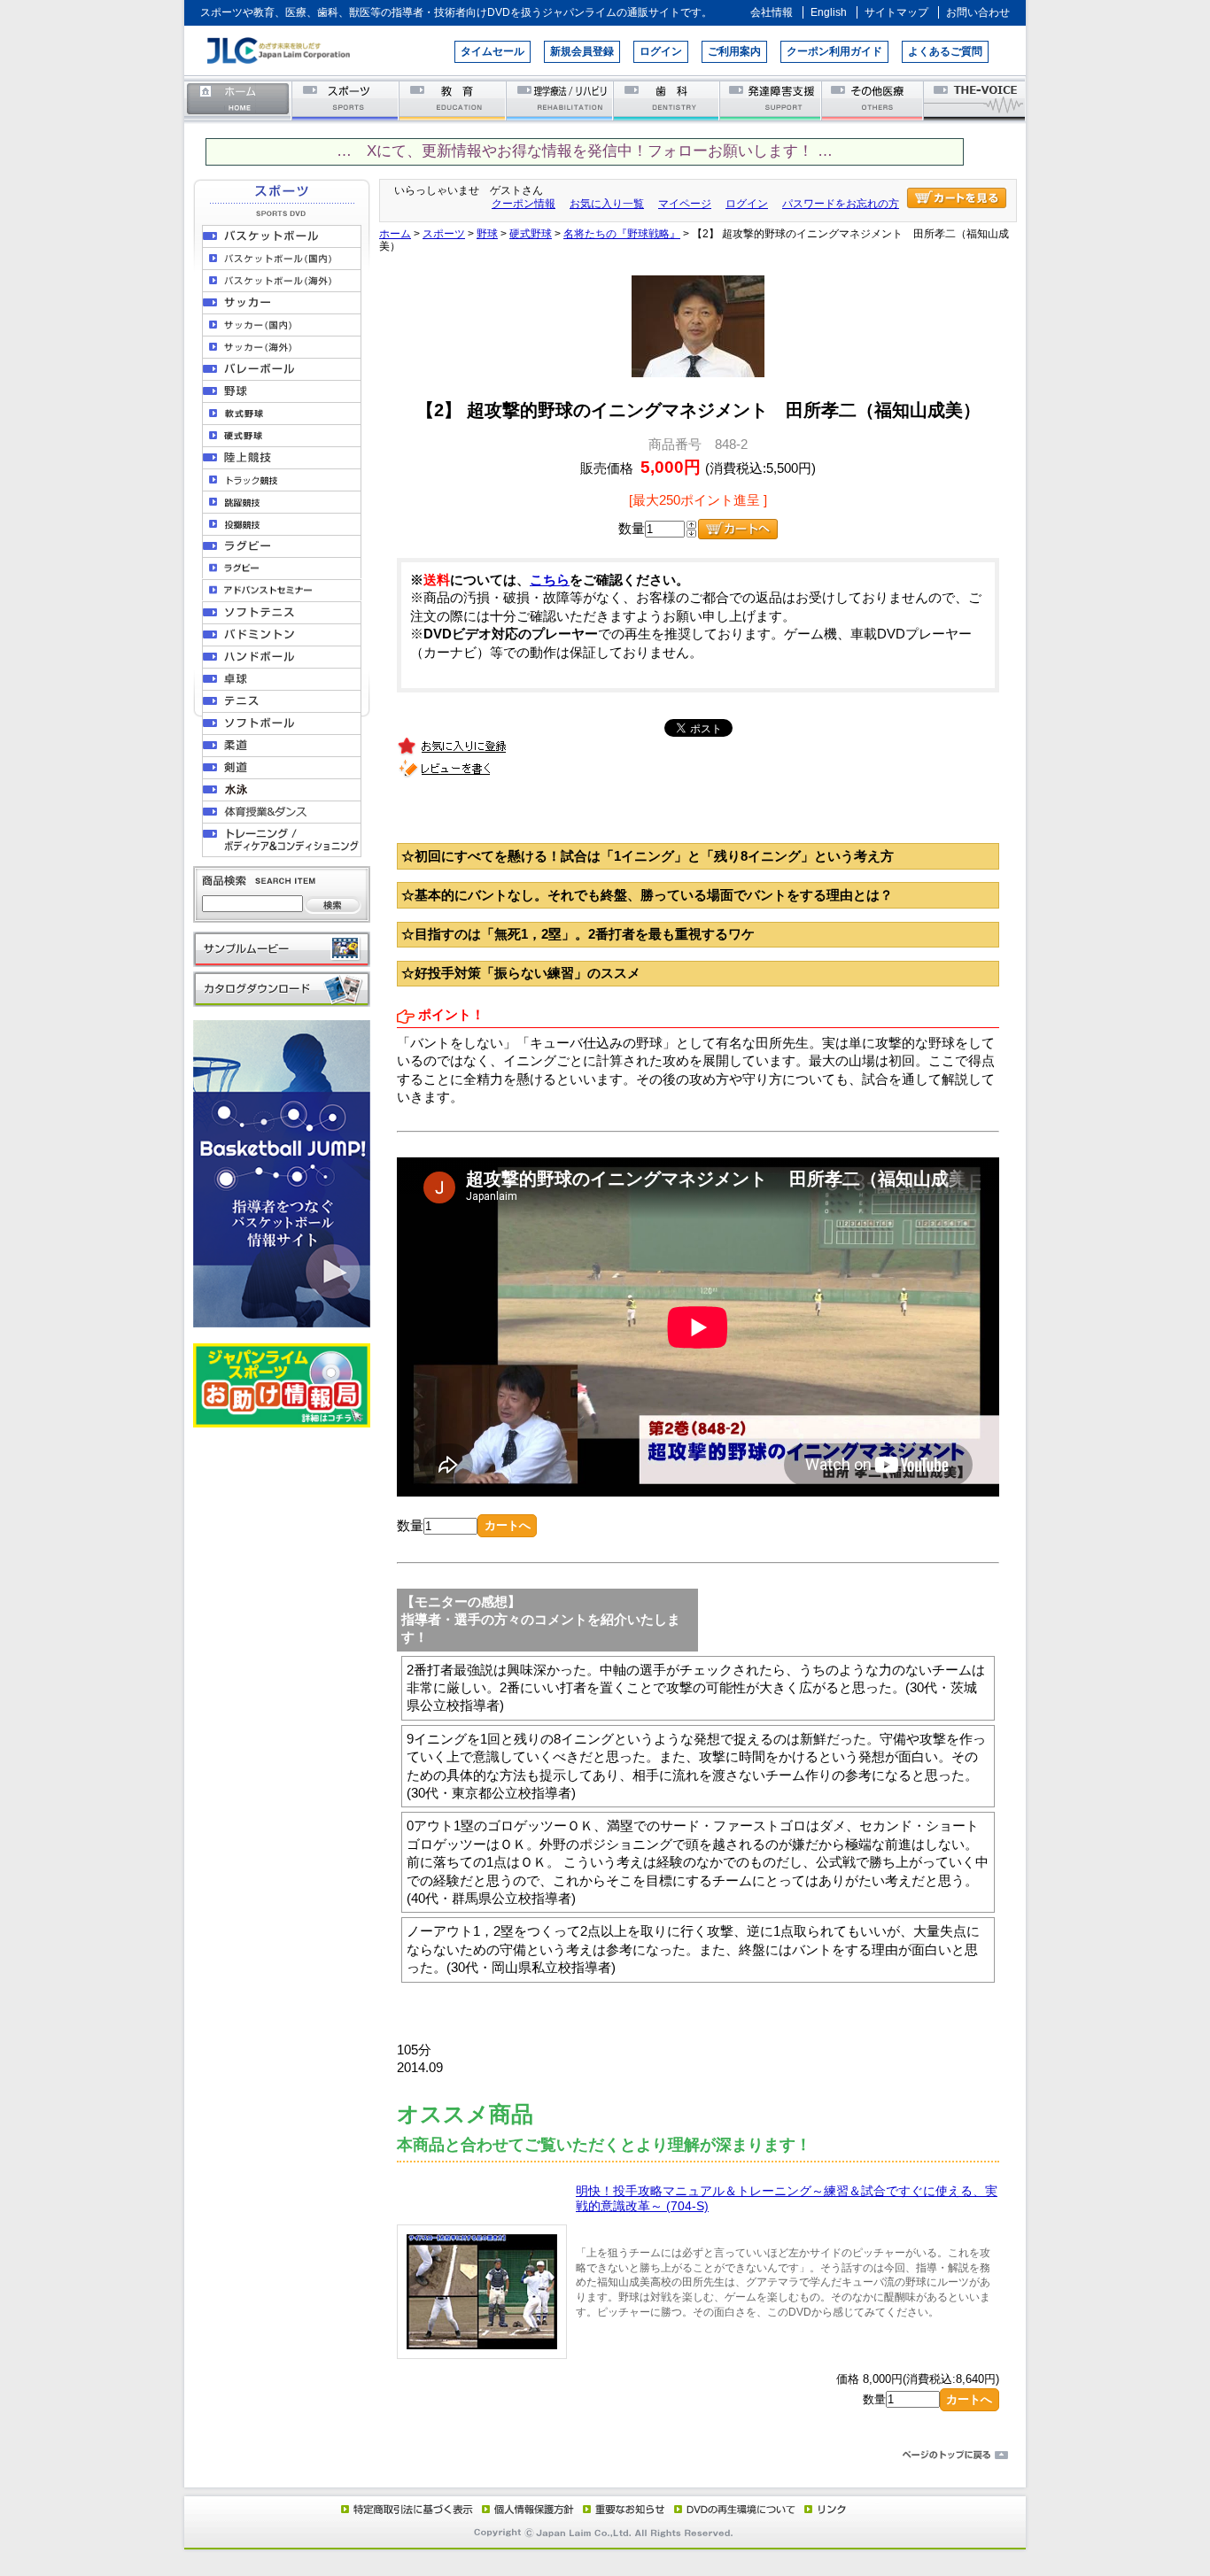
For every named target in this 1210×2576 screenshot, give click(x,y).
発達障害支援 (772, 100)
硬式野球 (531, 234)
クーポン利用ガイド (834, 51)
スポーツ (346, 100)
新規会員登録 (582, 51)
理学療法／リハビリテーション (560, 100)
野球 (487, 234)
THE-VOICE (975, 100)
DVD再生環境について (736, 2509)
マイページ (685, 204)
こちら (550, 580)
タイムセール (493, 51)
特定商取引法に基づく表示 (406, 2509)
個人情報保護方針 (525, 2509)
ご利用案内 (734, 51)
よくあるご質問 (945, 51)
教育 (453, 100)
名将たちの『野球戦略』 (622, 234)
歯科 (667, 100)
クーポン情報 (524, 204)
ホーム (238, 100)
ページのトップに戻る (605, 2456)
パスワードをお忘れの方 (841, 204)
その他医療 (874, 100)
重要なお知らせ (620, 2509)
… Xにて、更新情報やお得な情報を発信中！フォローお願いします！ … (585, 151)
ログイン (661, 51)
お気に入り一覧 (607, 204)
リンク (824, 2509)
